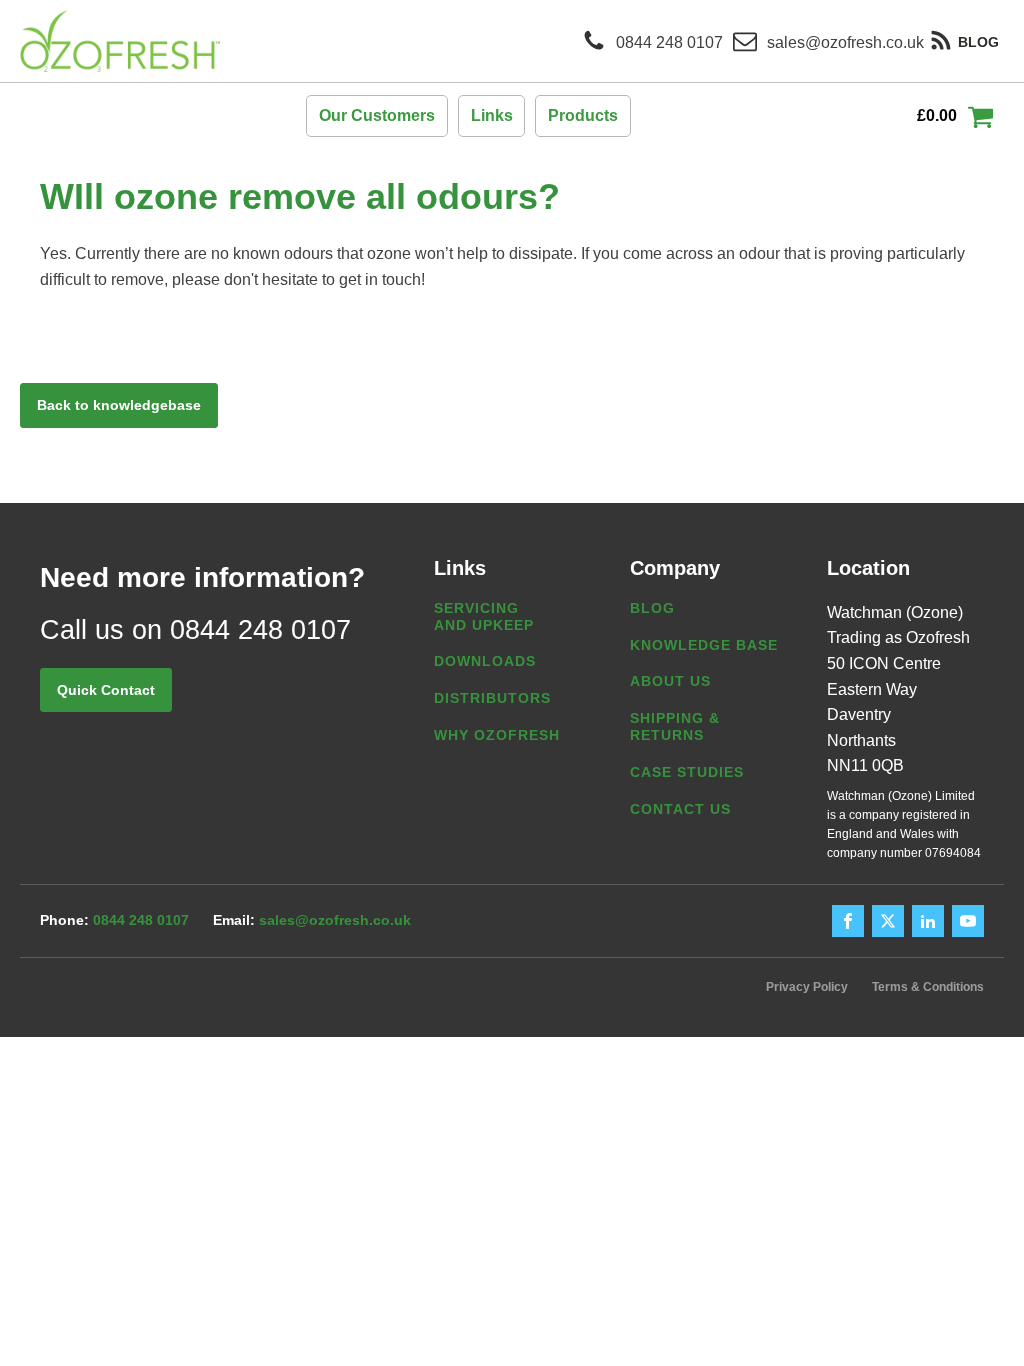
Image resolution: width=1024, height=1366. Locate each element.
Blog (652, 608)
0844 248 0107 (141, 920)
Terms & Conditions (928, 987)
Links (492, 115)
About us (670, 681)
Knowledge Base (704, 645)
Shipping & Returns (675, 726)
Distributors (492, 698)
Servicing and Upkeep (484, 616)
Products (583, 115)
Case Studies (687, 772)
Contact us (680, 809)
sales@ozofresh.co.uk (335, 920)
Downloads (485, 661)
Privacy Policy (807, 987)
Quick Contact (106, 690)
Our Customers (377, 115)
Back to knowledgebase (119, 405)
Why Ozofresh (497, 735)
